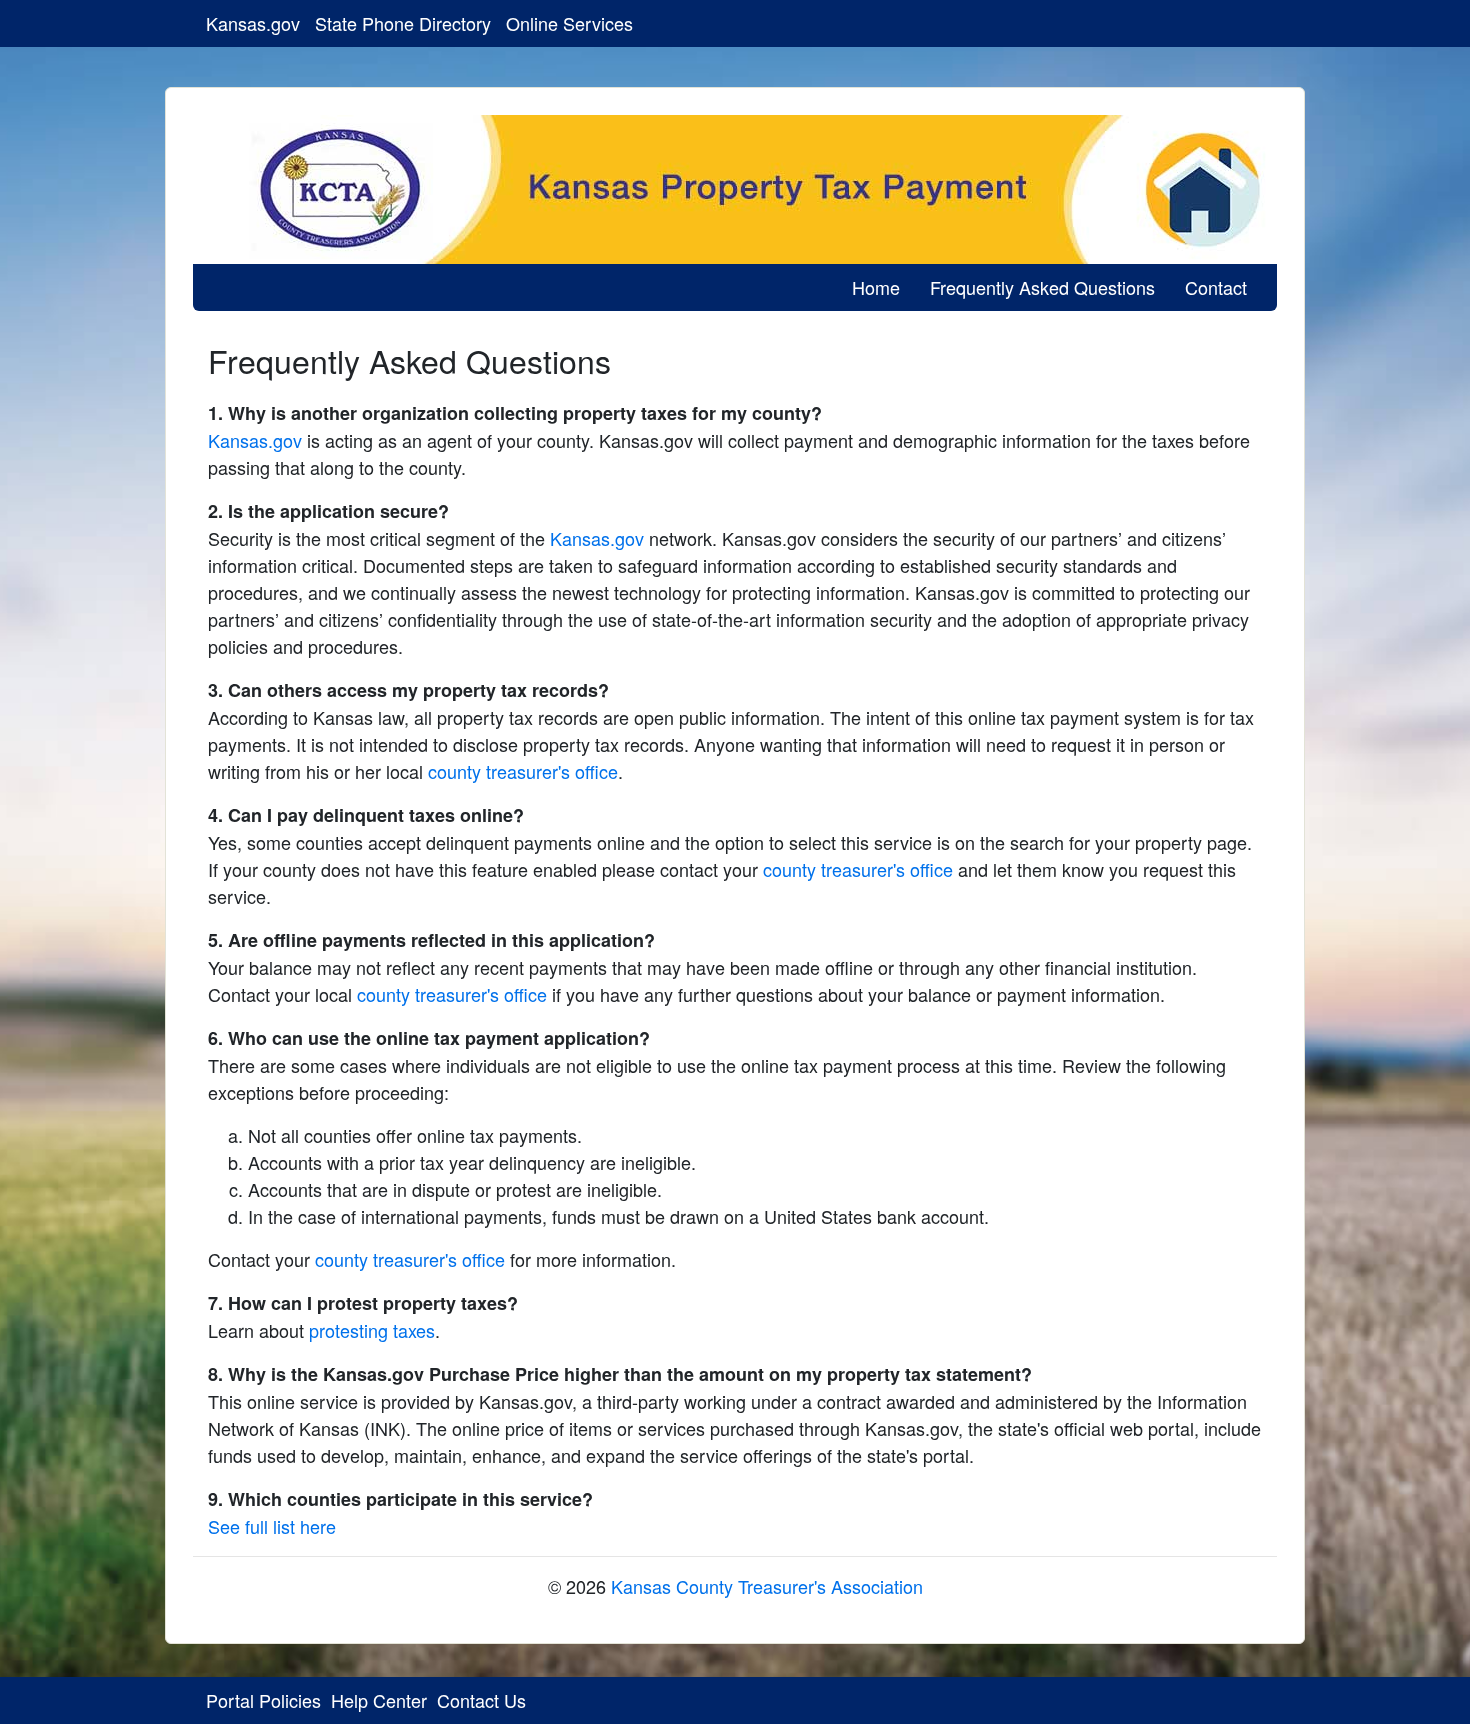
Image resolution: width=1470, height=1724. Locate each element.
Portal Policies (263, 1700)
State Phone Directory (403, 23)
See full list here (272, 1526)
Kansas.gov (253, 23)
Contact (1216, 287)
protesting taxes (372, 1330)
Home (876, 287)
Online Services (569, 23)
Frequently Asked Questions (1042, 287)
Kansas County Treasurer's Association (767, 1586)
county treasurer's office (523, 771)
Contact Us (481, 1700)
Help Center (379, 1700)
